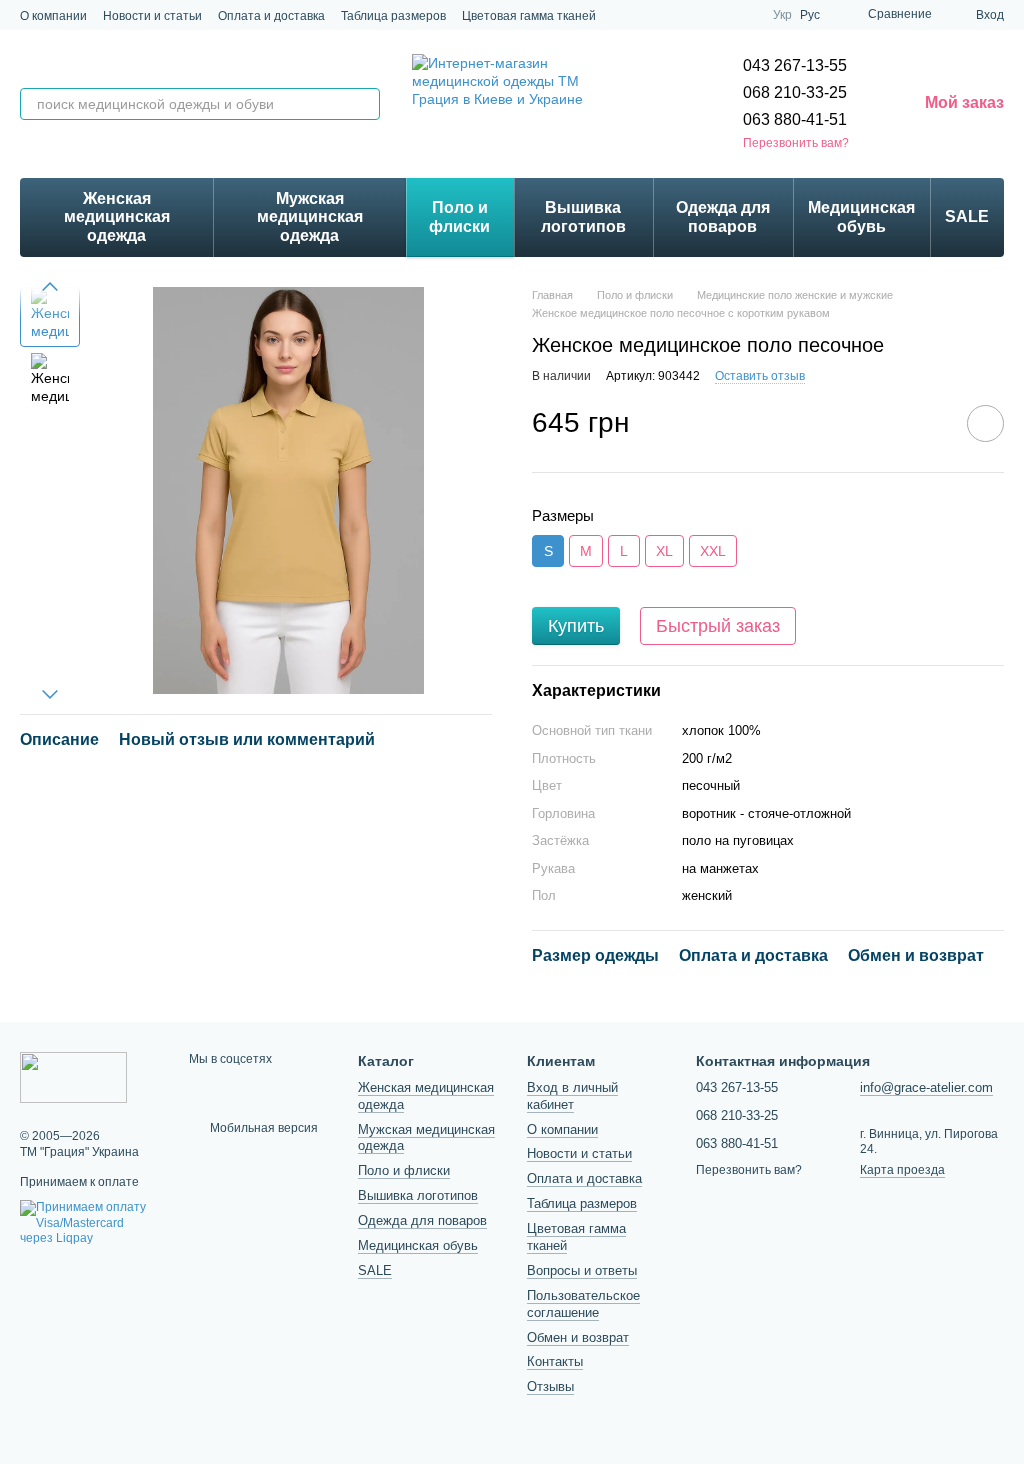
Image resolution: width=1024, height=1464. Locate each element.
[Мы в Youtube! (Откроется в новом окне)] (745, 15)
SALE (967, 216)
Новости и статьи (152, 16)
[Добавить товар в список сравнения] (929, 423)
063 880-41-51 (795, 119)
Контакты (555, 1361)
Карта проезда (902, 1170)
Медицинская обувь (861, 216)
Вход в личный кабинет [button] (572, 1096)
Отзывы (550, 1386)
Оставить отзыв (760, 376)
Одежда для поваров (723, 216)
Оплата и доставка (271, 16)
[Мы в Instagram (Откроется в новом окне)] (673, 15)
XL (664, 551)
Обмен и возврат (578, 1337)
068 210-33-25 (795, 92)
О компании (53, 16)
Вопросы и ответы (582, 1270)
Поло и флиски (459, 216)
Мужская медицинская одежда (310, 217)
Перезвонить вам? (796, 143)
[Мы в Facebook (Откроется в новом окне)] (721, 15)
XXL (713, 551)
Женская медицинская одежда (117, 217)
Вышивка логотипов (583, 216)
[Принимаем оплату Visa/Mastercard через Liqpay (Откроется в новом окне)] (89, 1223)
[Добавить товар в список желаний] (985, 423)
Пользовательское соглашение (583, 1304)
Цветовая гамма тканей (529, 16)
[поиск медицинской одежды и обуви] (364, 104)
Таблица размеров (393, 16)
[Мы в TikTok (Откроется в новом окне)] (697, 15)
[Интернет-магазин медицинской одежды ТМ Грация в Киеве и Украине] (73, 1076)
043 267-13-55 (795, 65)
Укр (782, 15)
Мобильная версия (262, 1128)
